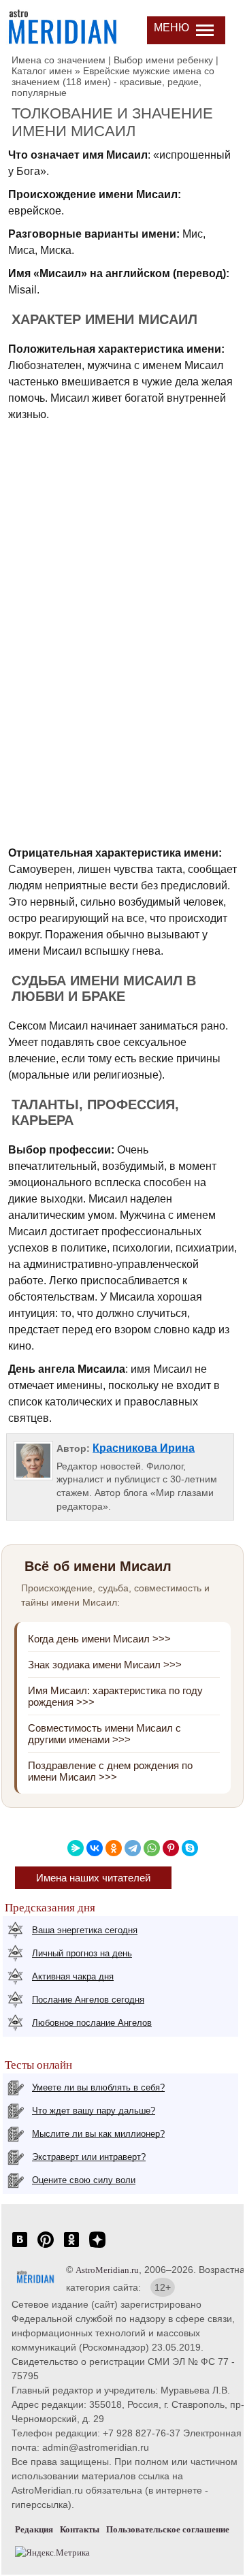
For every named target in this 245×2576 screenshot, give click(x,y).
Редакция (34, 2529)
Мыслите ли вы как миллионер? (98, 2134)
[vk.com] (20, 2247)
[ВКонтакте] (95, 1848)
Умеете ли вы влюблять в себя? (98, 2087)
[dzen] (97, 2247)
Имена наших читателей (93, 1878)
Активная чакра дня (73, 1976)
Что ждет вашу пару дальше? (94, 2111)
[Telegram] (133, 1848)
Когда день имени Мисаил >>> (99, 1639)
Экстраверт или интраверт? (89, 2157)
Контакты (80, 2529)
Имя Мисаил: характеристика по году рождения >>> (115, 1696)
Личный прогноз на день (82, 1953)
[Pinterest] (171, 1848)
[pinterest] (46, 2247)
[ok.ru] (71, 2247)
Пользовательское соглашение (168, 2529)
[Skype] (190, 1848)
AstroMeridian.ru (107, 2270)
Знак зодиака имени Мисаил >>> (105, 1665)
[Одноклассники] (114, 1848)
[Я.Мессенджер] (76, 1848)
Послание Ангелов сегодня (88, 2000)
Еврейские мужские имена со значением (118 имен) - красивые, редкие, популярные (113, 82)
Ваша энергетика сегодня (85, 1930)
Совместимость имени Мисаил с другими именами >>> (104, 1734)
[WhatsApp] (152, 1848)
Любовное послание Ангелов (92, 2023)
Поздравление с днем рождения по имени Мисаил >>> (110, 1771)
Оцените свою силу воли (84, 2180)
